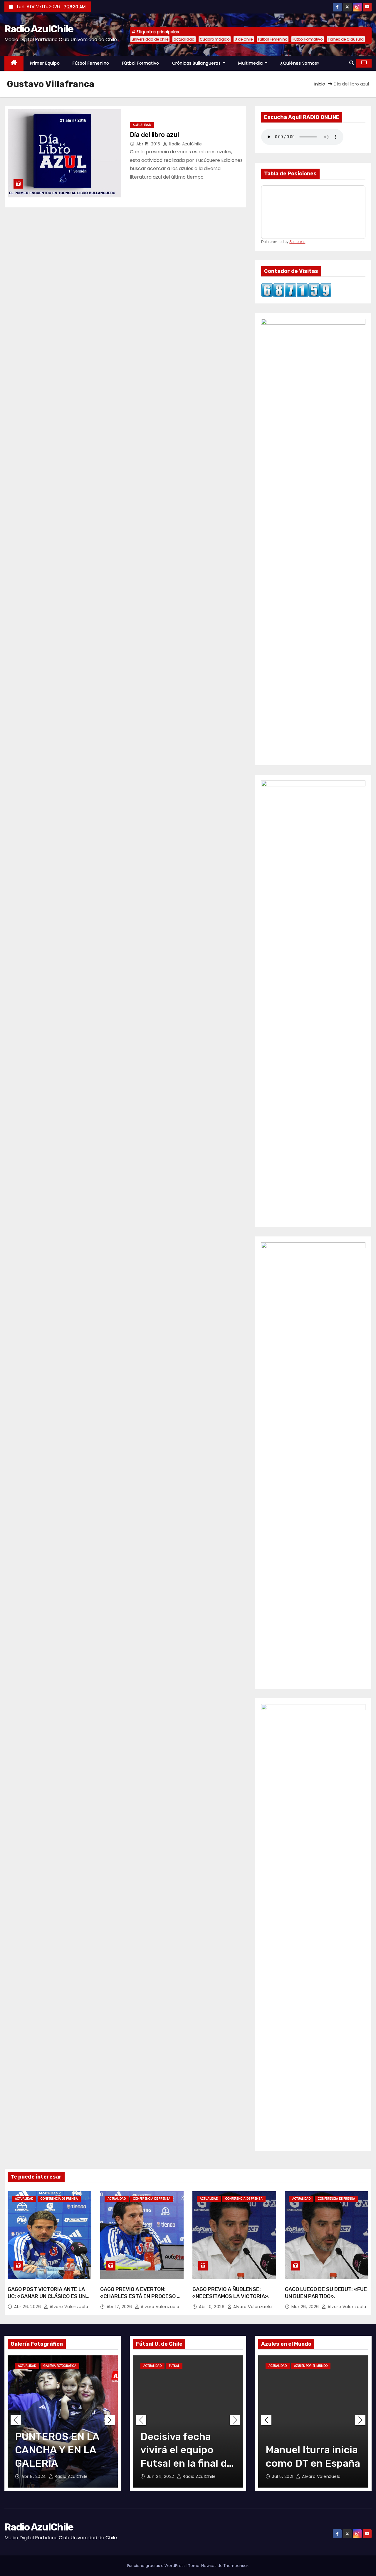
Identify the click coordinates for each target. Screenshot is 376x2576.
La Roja (341, 2366)
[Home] (14, 63)
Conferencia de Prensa (59, 2199)
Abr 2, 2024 (34, 2476)
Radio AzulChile (39, 29)
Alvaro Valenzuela (68, 2307)
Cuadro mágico (215, 39)
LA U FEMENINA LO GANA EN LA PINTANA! (60, 2450)
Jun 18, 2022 (161, 2476)
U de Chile (244, 39)
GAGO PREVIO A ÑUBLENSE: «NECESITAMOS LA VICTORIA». (231, 2293)
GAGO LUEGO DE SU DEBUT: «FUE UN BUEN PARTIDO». (326, 2293)
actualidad (184, 39)
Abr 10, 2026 (212, 2307)
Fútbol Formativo (308, 39)
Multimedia (251, 63)
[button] (352, 63)
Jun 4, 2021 (284, 2476)
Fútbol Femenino (273, 39)
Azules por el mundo (311, 2366)
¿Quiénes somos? (300, 63)
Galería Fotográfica (60, 2366)
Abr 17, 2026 (120, 2307)
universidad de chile (150, 39)
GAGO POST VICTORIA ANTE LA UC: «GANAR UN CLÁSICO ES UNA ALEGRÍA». (48, 2296)
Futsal (174, 2366)
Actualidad (142, 125)
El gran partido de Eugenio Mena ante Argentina (312, 2450)
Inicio (320, 84)
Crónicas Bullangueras (197, 63)
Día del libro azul (154, 135)
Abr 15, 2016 (149, 144)
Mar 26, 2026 (306, 2307)
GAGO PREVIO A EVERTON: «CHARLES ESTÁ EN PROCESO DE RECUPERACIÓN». (142, 2296)
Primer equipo (45, 63)
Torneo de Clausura (346, 39)
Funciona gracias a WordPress (157, 2566)
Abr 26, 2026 (28, 2307)
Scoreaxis (297, 242)
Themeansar (236, 2566)
